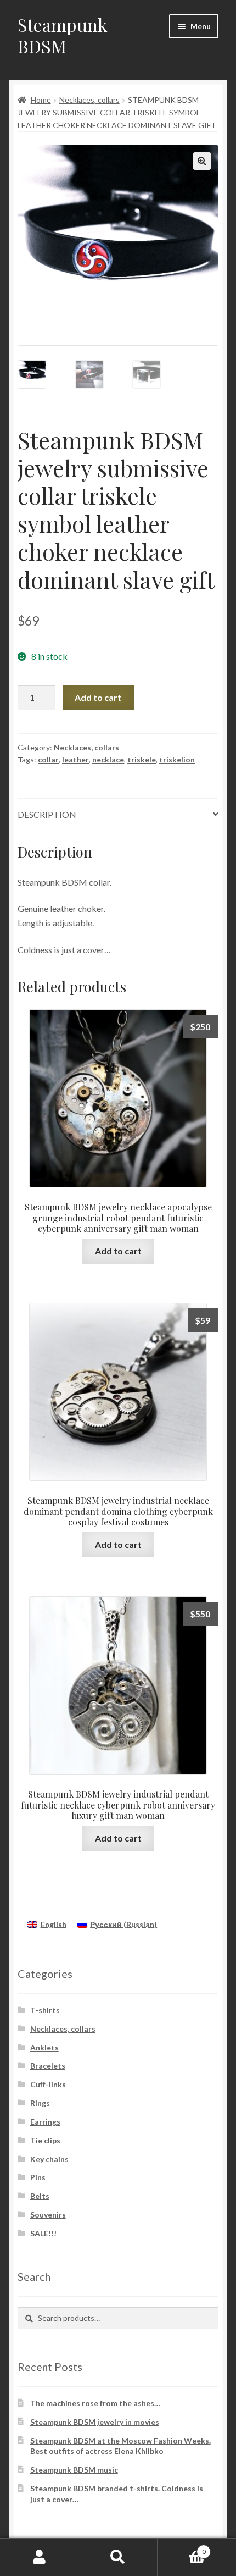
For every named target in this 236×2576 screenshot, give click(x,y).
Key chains (49, 2159)
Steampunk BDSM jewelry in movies (95, 2422)
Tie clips (45, 2140)
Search (118, 2557)
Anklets (44, 2047)
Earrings (45, 2122)
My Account (39, 2557)
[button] (202, 161)
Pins (38, 2177)
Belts (40, 2196)
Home (41, 100)
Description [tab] (47, 814)
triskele (142, 759)
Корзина (182, 2548)
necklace (108, 759)
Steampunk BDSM (63, 35)
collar (48, 759)
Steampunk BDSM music (74, 2470)
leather (75, 759)
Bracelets (48, 2066)
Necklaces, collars (89, 100)
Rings (40, 2103)
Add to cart (98, 697)
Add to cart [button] (118, 1251)
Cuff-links (48, 2084)
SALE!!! (43, 2233)
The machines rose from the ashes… (95, 2403)
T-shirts (45, 2010)
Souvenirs (48, 2215)
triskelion (177, 759)
